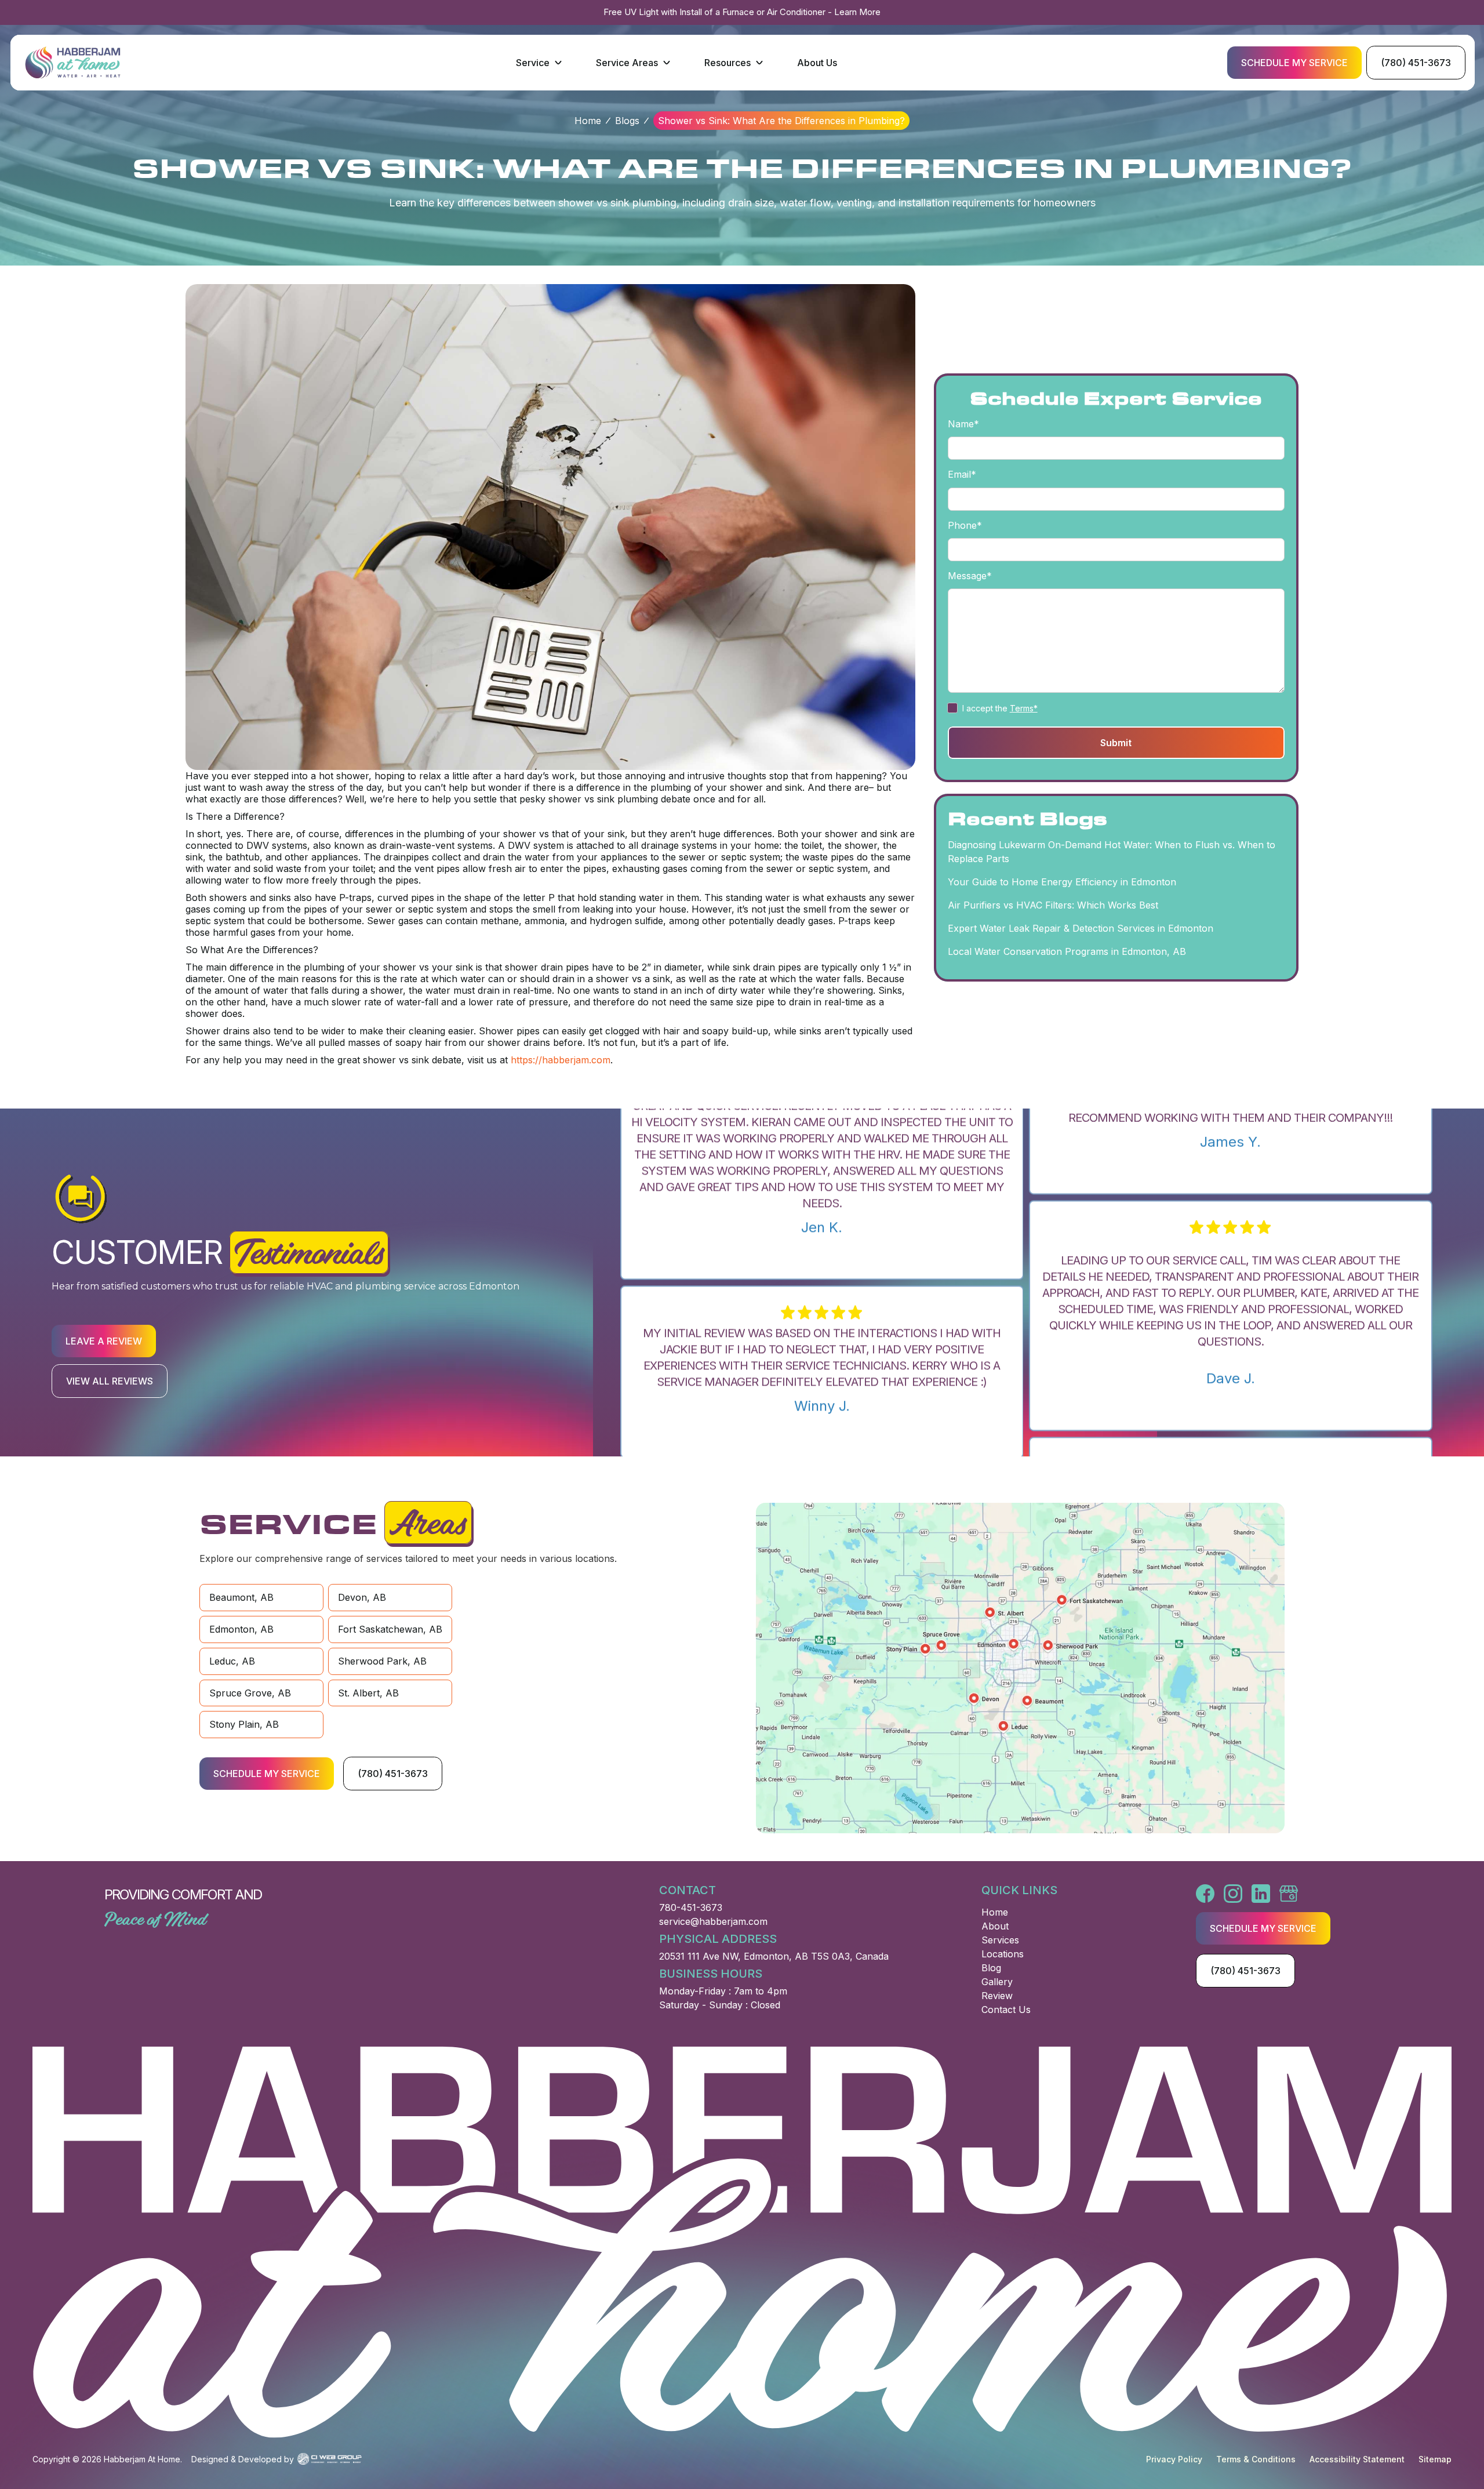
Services (1000, 1940)
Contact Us (1006, 2010)
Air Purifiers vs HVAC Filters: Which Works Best (1053, 906)
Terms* (1024, 708)
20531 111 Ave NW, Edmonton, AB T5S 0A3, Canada (774, 1956)
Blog (991, 1968)
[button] (540, 63)
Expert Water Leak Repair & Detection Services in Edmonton (1081, 929)
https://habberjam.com (561, 1060)
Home (588, 121)
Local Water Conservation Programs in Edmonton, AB (1067, 952)
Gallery (997, 1982)
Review (997, 1996)
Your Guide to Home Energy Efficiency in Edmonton (1062, 882)
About (995, 1926)
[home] (73, 62)
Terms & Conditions (1256, 2459)
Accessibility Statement (1357, 2459)
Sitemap (1435, 2459)
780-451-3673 (691, 1907)
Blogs (627, 121)
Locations (1003, 1954)
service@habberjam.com (713, 1921)
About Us (817, 63)
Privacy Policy (1174, 2459)
